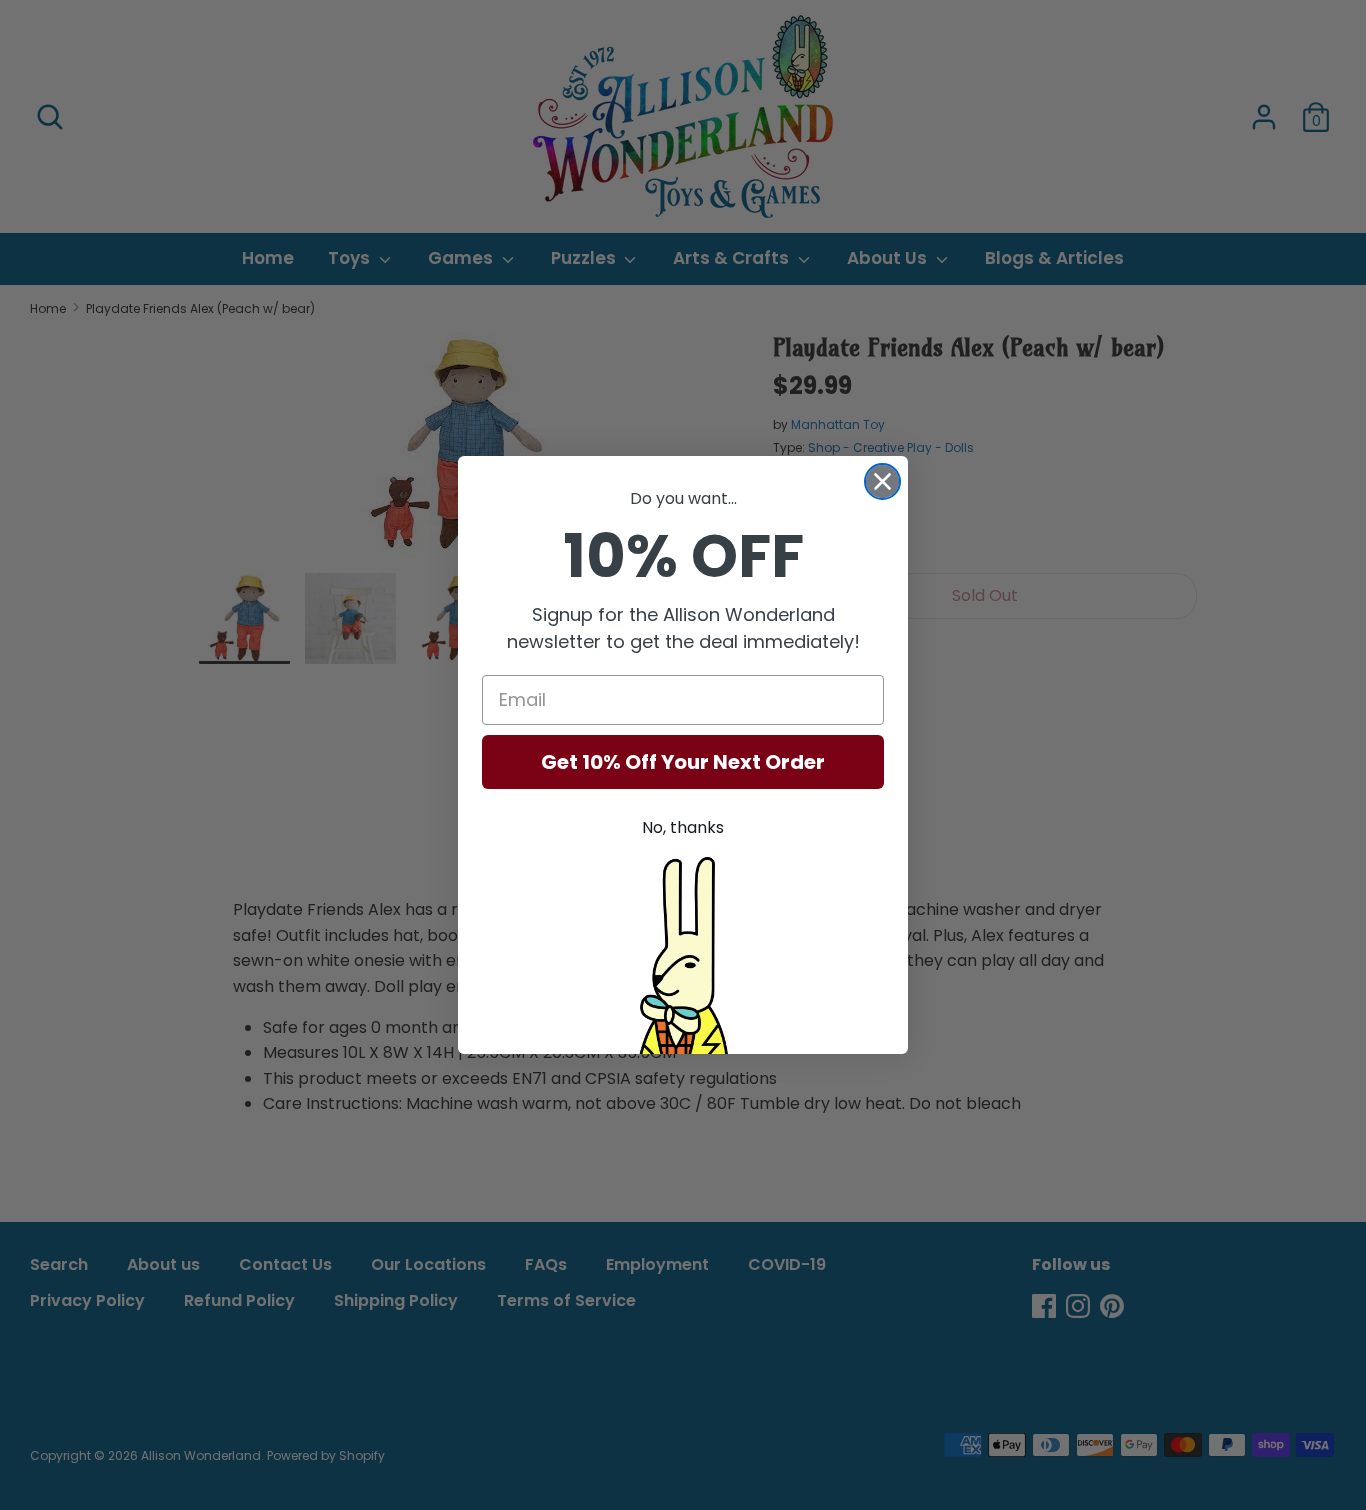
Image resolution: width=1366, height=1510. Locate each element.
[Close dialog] (882, 481)
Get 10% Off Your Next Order (683, 762)
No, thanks (683, 827)
